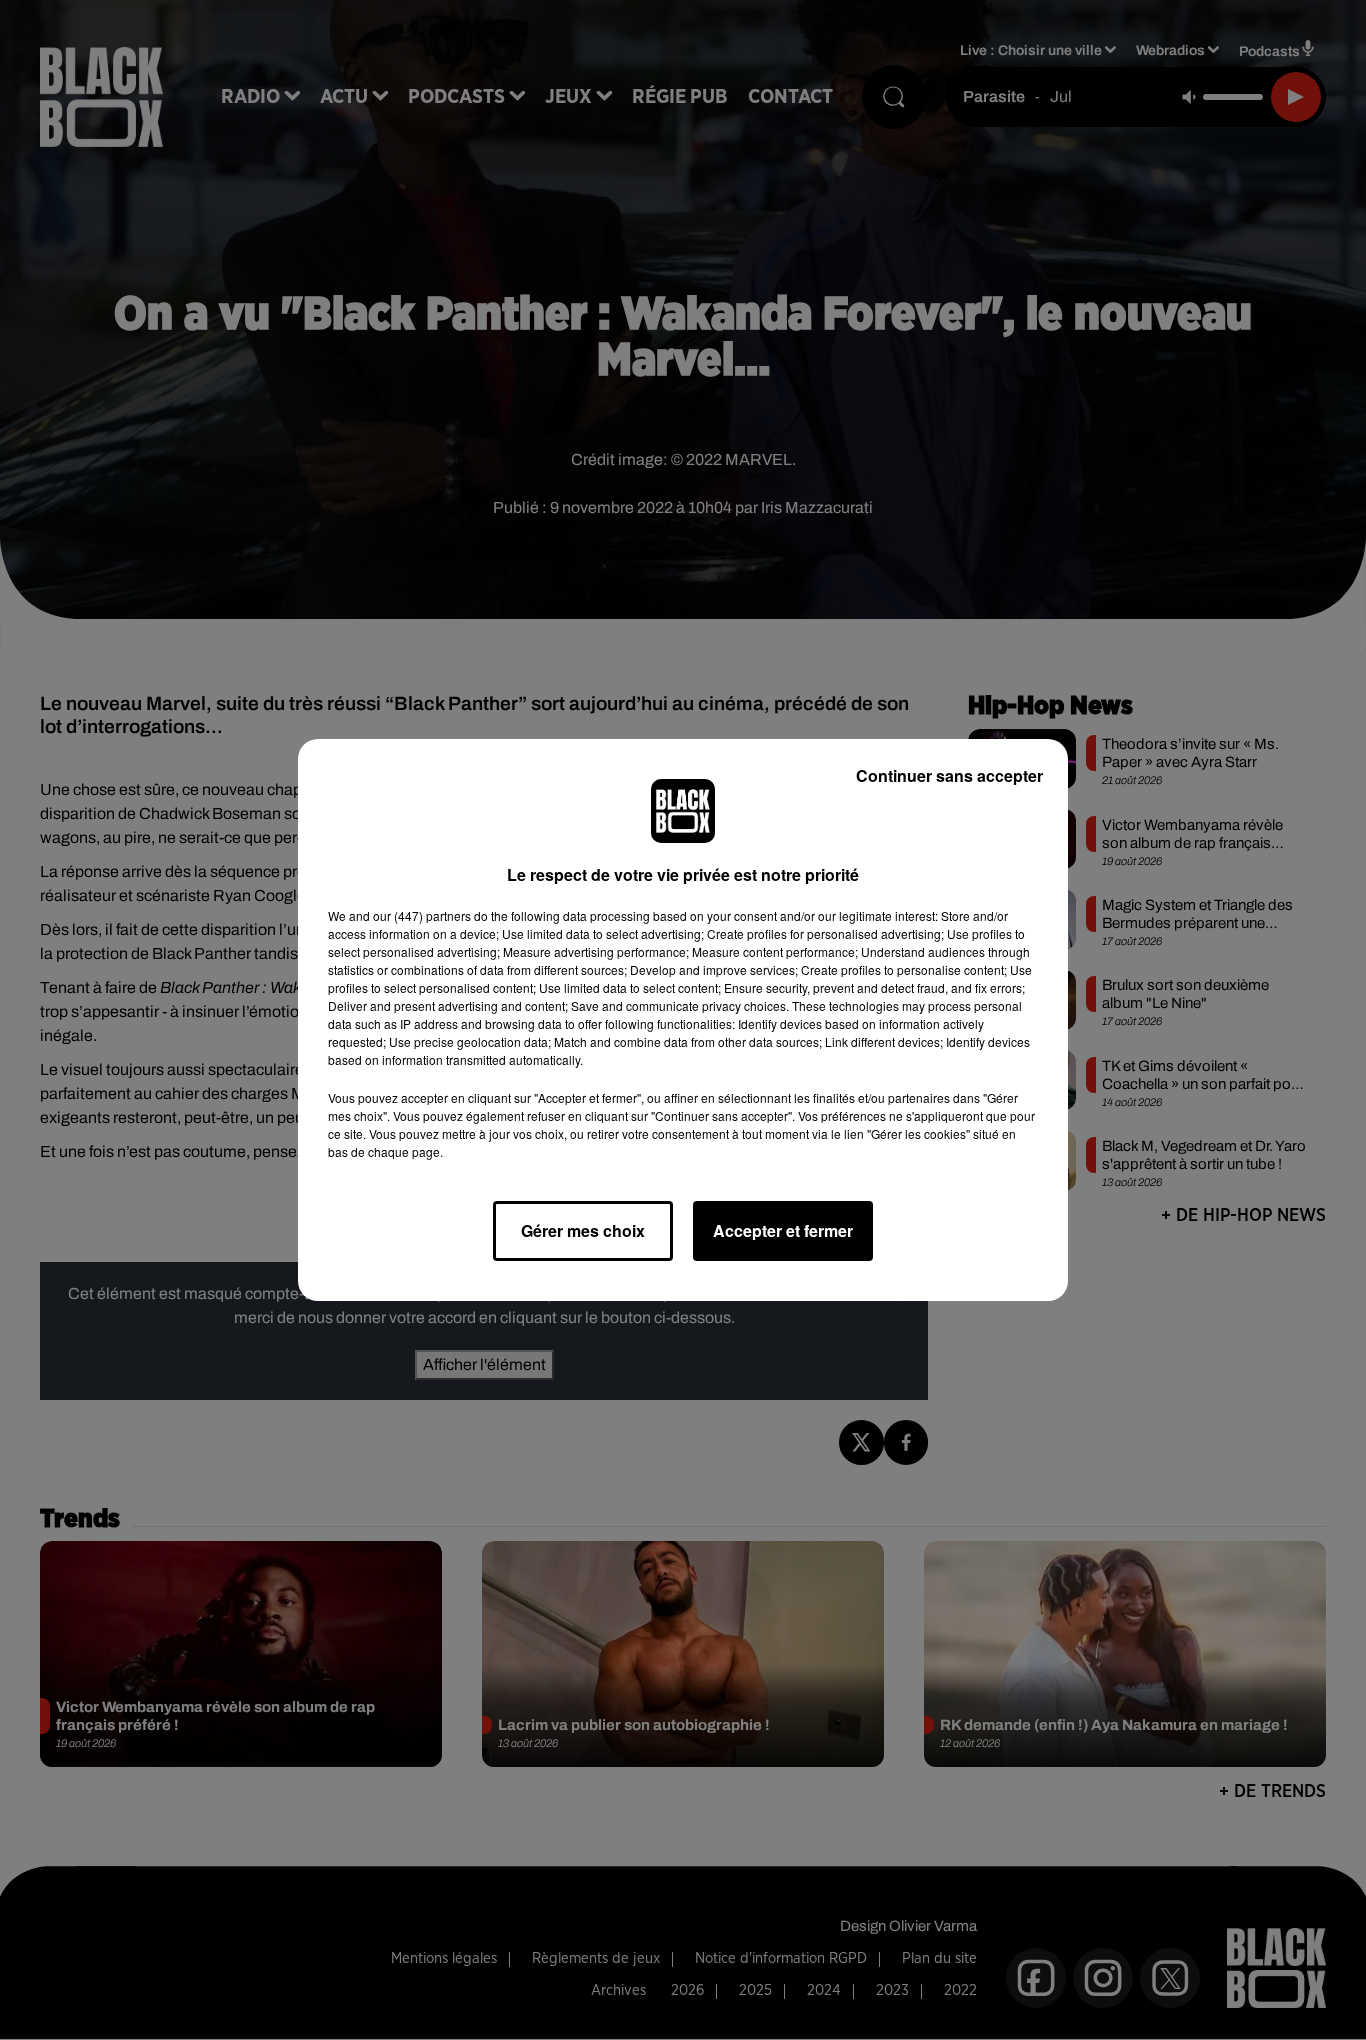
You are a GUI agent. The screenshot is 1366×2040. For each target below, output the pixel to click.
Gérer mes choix (583, 1230)
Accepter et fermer (783, 1230)
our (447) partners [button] (422, 915)
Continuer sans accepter (949, 775)
